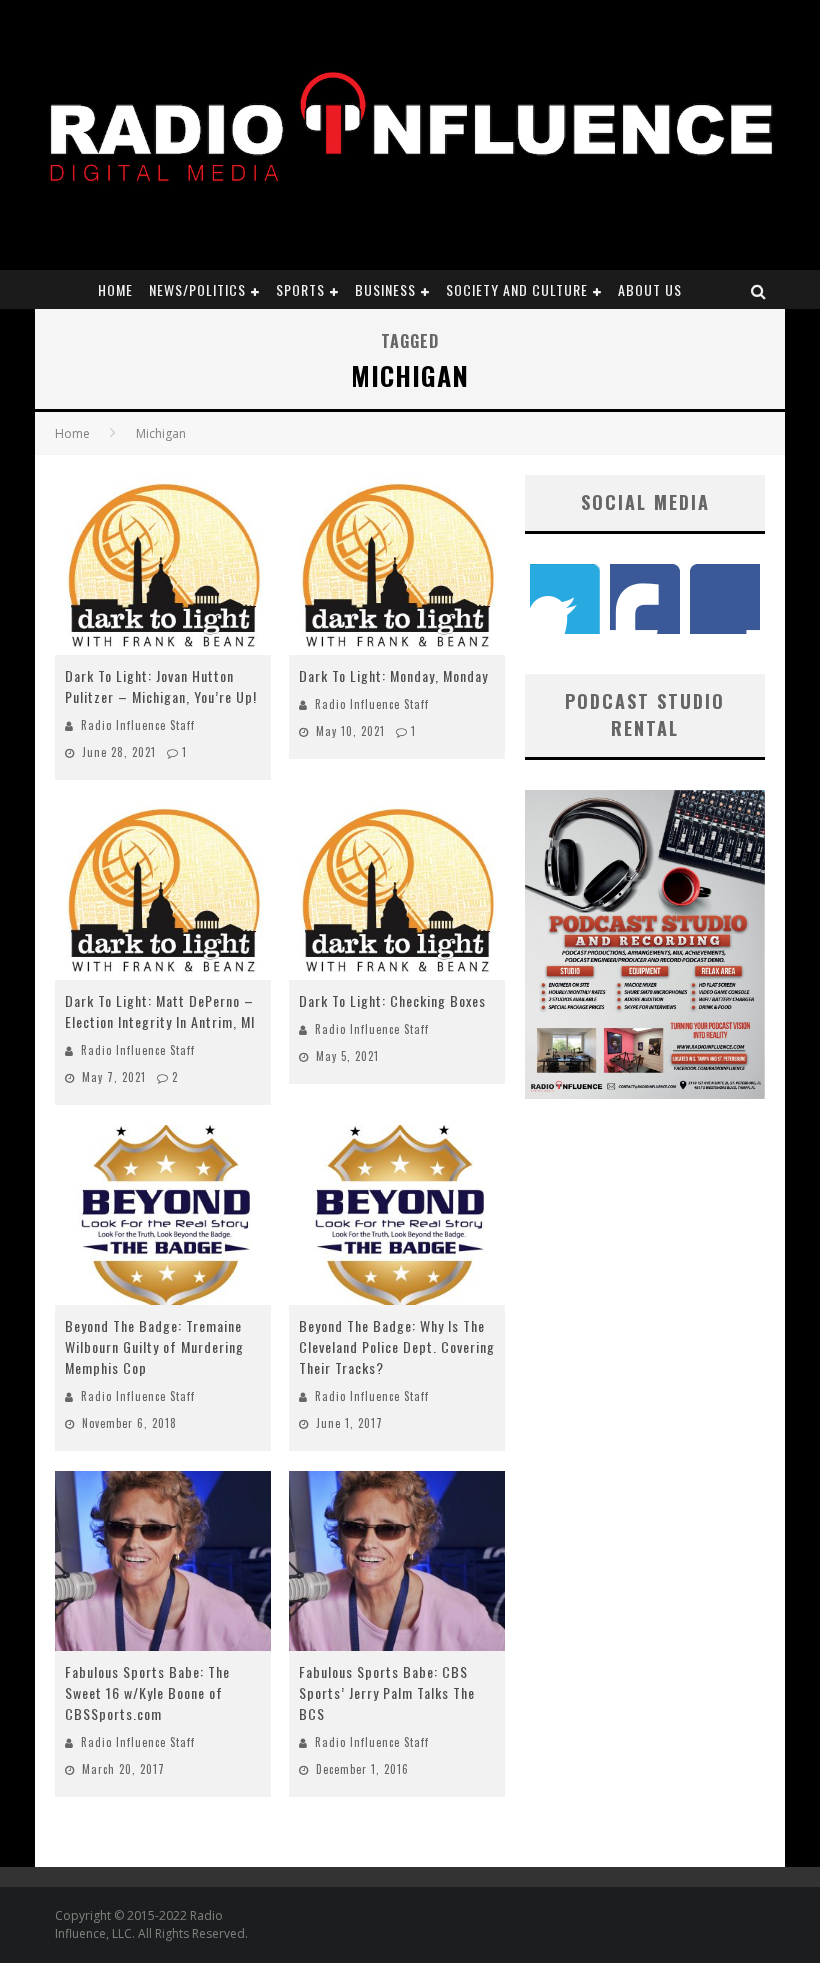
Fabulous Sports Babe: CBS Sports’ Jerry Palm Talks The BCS (387, 1692)
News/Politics (197, 289)
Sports (300, 289)
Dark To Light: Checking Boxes (392, 1000)
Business (385, 289)
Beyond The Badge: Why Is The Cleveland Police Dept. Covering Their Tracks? (397, 1346)
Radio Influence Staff (138, 725)
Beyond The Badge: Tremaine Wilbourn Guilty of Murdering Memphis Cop (154, 1346)
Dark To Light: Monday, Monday (393, 675)
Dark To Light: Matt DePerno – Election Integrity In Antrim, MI (160, 1011)
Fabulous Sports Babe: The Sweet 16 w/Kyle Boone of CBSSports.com (147, 1692)
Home (115, 289)
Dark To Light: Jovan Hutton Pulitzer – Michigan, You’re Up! (161, 686)
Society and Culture (517, 289)
